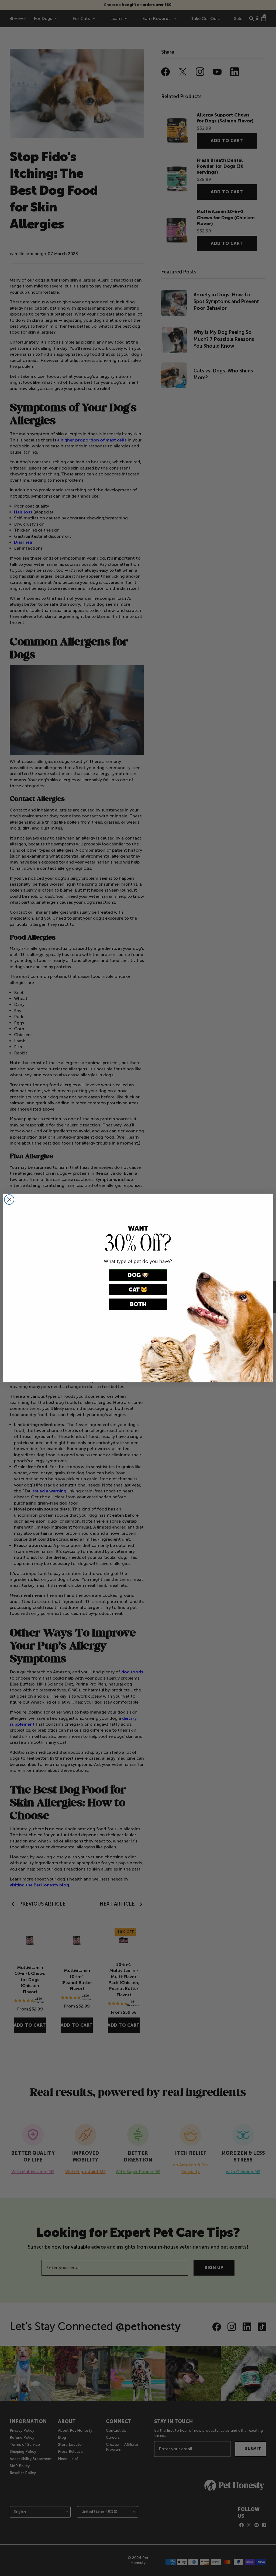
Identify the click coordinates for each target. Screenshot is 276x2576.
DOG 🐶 (138, 1275)
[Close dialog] (9, 1200)
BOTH (138, 1304)
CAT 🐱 (138, 1289)
